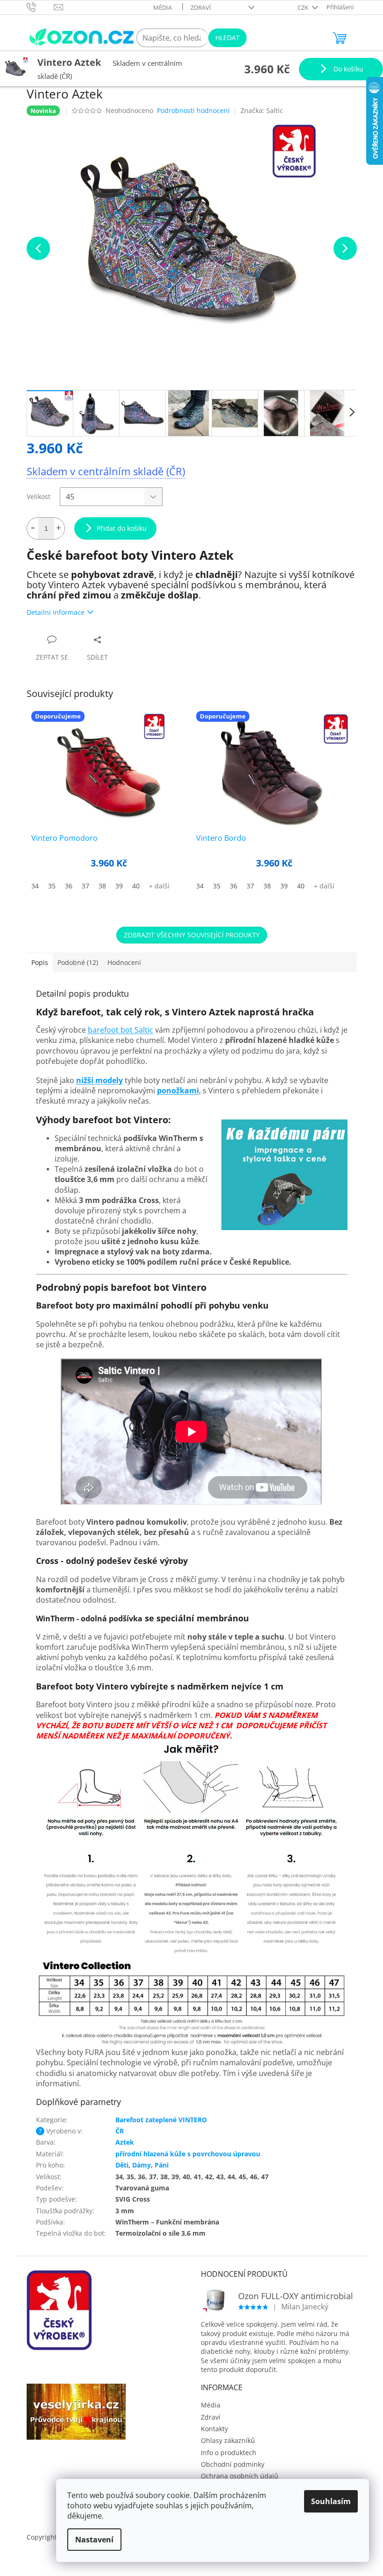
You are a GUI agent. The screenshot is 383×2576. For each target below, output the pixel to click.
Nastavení (94, 2540)
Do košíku (348, 69)
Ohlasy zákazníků (228, 2440)
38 (102, 886)
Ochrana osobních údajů (240, 2476)
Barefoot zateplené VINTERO (161, 2120)
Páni (162, 2165)
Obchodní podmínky (233, 2464)
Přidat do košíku (122, 528)
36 (69, 886)
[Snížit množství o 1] (33, 528)
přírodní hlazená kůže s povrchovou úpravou (188, 2154)
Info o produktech (229, 2453)
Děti (122, 2165)
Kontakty (214, 2429)
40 (136, 886)
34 (35, 886)
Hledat (227, 38)
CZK (304, 7)
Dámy (142, 2165)
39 (119, 886)
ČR (120, 2131)
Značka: (262, 110)
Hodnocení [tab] (124, 962)
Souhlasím (331, 2501)
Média (163, 7)
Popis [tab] (40, 962)
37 (85, 886)
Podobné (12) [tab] (78, 962)
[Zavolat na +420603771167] (40, 7)
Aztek (125, 2142)
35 (52, 886)
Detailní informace (56, 612)
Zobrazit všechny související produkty (192, 935)
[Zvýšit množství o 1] (59, 528)
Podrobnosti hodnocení (193, 110)
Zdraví (201, 7)
